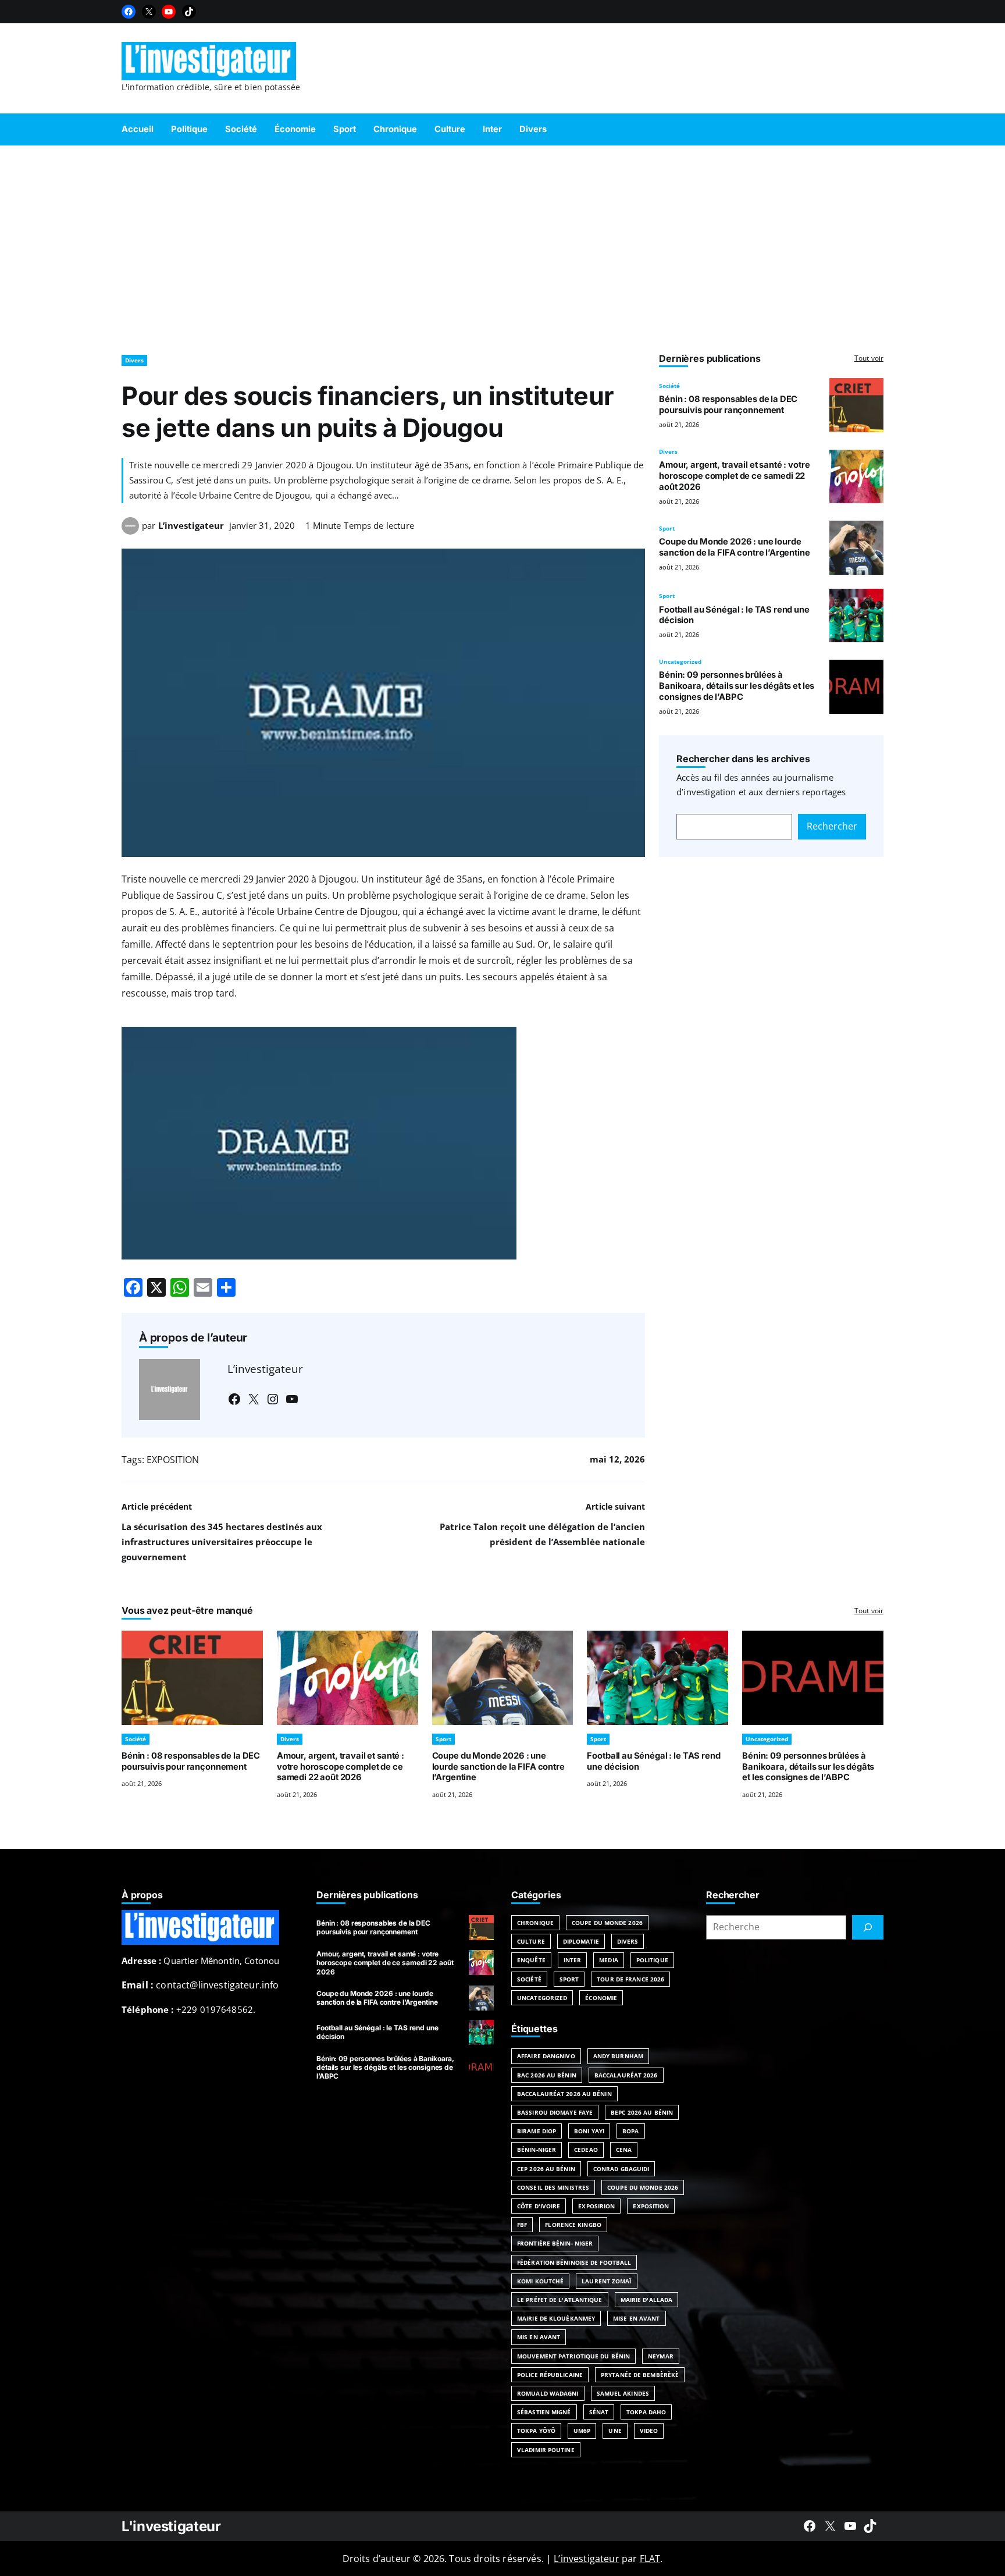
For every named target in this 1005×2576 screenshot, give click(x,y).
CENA (624, 2150)
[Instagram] (273, 1399)
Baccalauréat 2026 (626, 2075)
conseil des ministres (553, 2187)
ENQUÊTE (531, 1960)
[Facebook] (129, 12)
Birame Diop (537, 2131)
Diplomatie (581, 1941)
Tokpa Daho (646, 2412)
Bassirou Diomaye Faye (555, 2112)
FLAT (650, 2559)
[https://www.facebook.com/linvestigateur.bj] (810, 2526)
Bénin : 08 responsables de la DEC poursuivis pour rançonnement (728, 405)
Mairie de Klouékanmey (556, 2318)
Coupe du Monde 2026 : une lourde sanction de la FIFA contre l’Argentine (734, 547)
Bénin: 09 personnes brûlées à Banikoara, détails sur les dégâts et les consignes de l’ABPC (737, 686)
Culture (531, 1941)
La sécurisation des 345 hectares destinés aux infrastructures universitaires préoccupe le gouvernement (222, 1542)
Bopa (630, 2131)
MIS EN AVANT (539, 2337)
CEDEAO (586, 2150)
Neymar (661, 2356)
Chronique (535, 1923)
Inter (573, 1960)
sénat (599, 2412)
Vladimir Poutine (546, 2450)
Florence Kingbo (573, 2225)
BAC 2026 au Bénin (547, 2075)
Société (669, 386)
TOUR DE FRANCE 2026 (630, 1979)
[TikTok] (189, 12)
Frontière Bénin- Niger (555, 2243)
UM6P (582, 2431)
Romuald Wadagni (548, 2393)
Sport (667, 528)
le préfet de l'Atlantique (560, 2300)
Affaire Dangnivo (546, 2056)
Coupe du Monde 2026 (607, 1923)
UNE (615, 2431)
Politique (652, 1960)
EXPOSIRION (596, 2206)
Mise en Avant (636, 2318)
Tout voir (869, 358)
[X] (149, 12)
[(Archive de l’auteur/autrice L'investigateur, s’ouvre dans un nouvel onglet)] (130, 531)
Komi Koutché (540, 2281)
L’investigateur (191, 525)
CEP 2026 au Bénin (546, 2169)
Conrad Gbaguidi (621, 2169)
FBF (522, 2225)
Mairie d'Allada (647, 2300)
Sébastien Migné (544, 2412)
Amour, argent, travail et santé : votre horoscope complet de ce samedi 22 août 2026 (734, 476)
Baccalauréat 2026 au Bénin (564, 2094)
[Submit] (868, 1927)
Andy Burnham (618, 2056)
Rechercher (832, 826)
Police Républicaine (550, 2375)
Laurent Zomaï (606, 2281)
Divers (134, 360)
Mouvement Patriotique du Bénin (573, 2356)
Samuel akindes (623, 2393)
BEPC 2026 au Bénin (642, 2112)
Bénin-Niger (537, 2150)
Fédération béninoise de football (574, 2262)
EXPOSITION (173, 1460)
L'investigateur (171, 2526)
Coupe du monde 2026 (643, 2187)
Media (609, 1960)
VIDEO (649, 2431)
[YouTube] (169, 12)
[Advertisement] (502, 244)
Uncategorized (680, 661)
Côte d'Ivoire (539, 2206)
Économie (601, 1998)
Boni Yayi (589, 2131)
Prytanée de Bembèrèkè (640, 2375)
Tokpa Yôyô (536, 2431)
